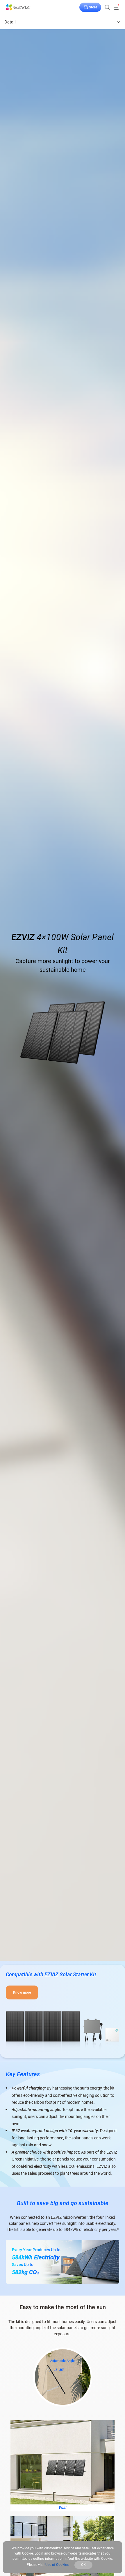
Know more (22, 1992)
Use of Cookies (57, 2565)
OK (83, 2565)
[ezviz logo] (18, 7)
